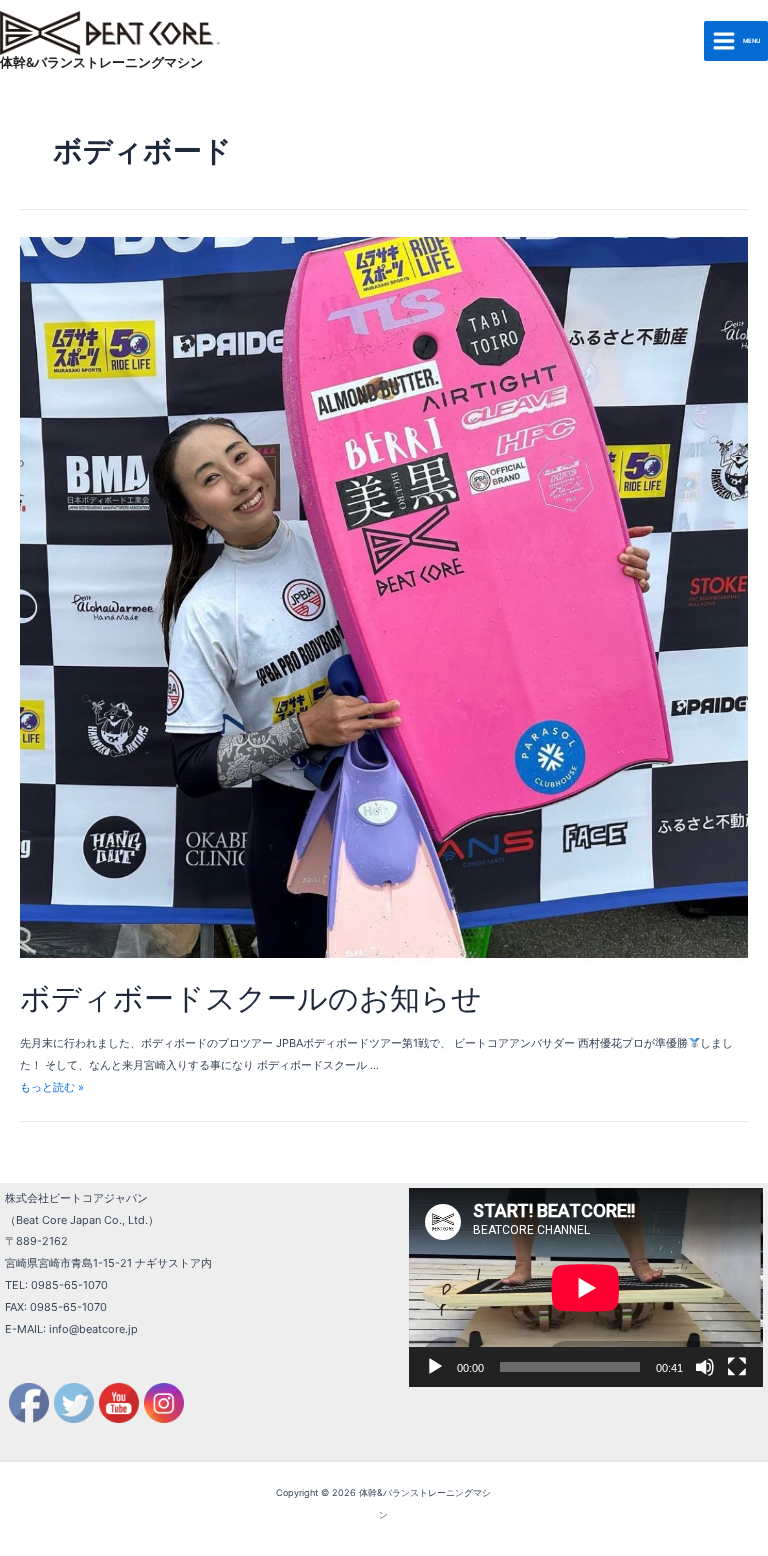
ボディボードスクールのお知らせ (251, 998)
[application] (586, 1287)
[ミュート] (705, 1367)
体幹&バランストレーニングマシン (101, 62)
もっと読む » (52, 1087)
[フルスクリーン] (737, 1367)
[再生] (435, 1367)
